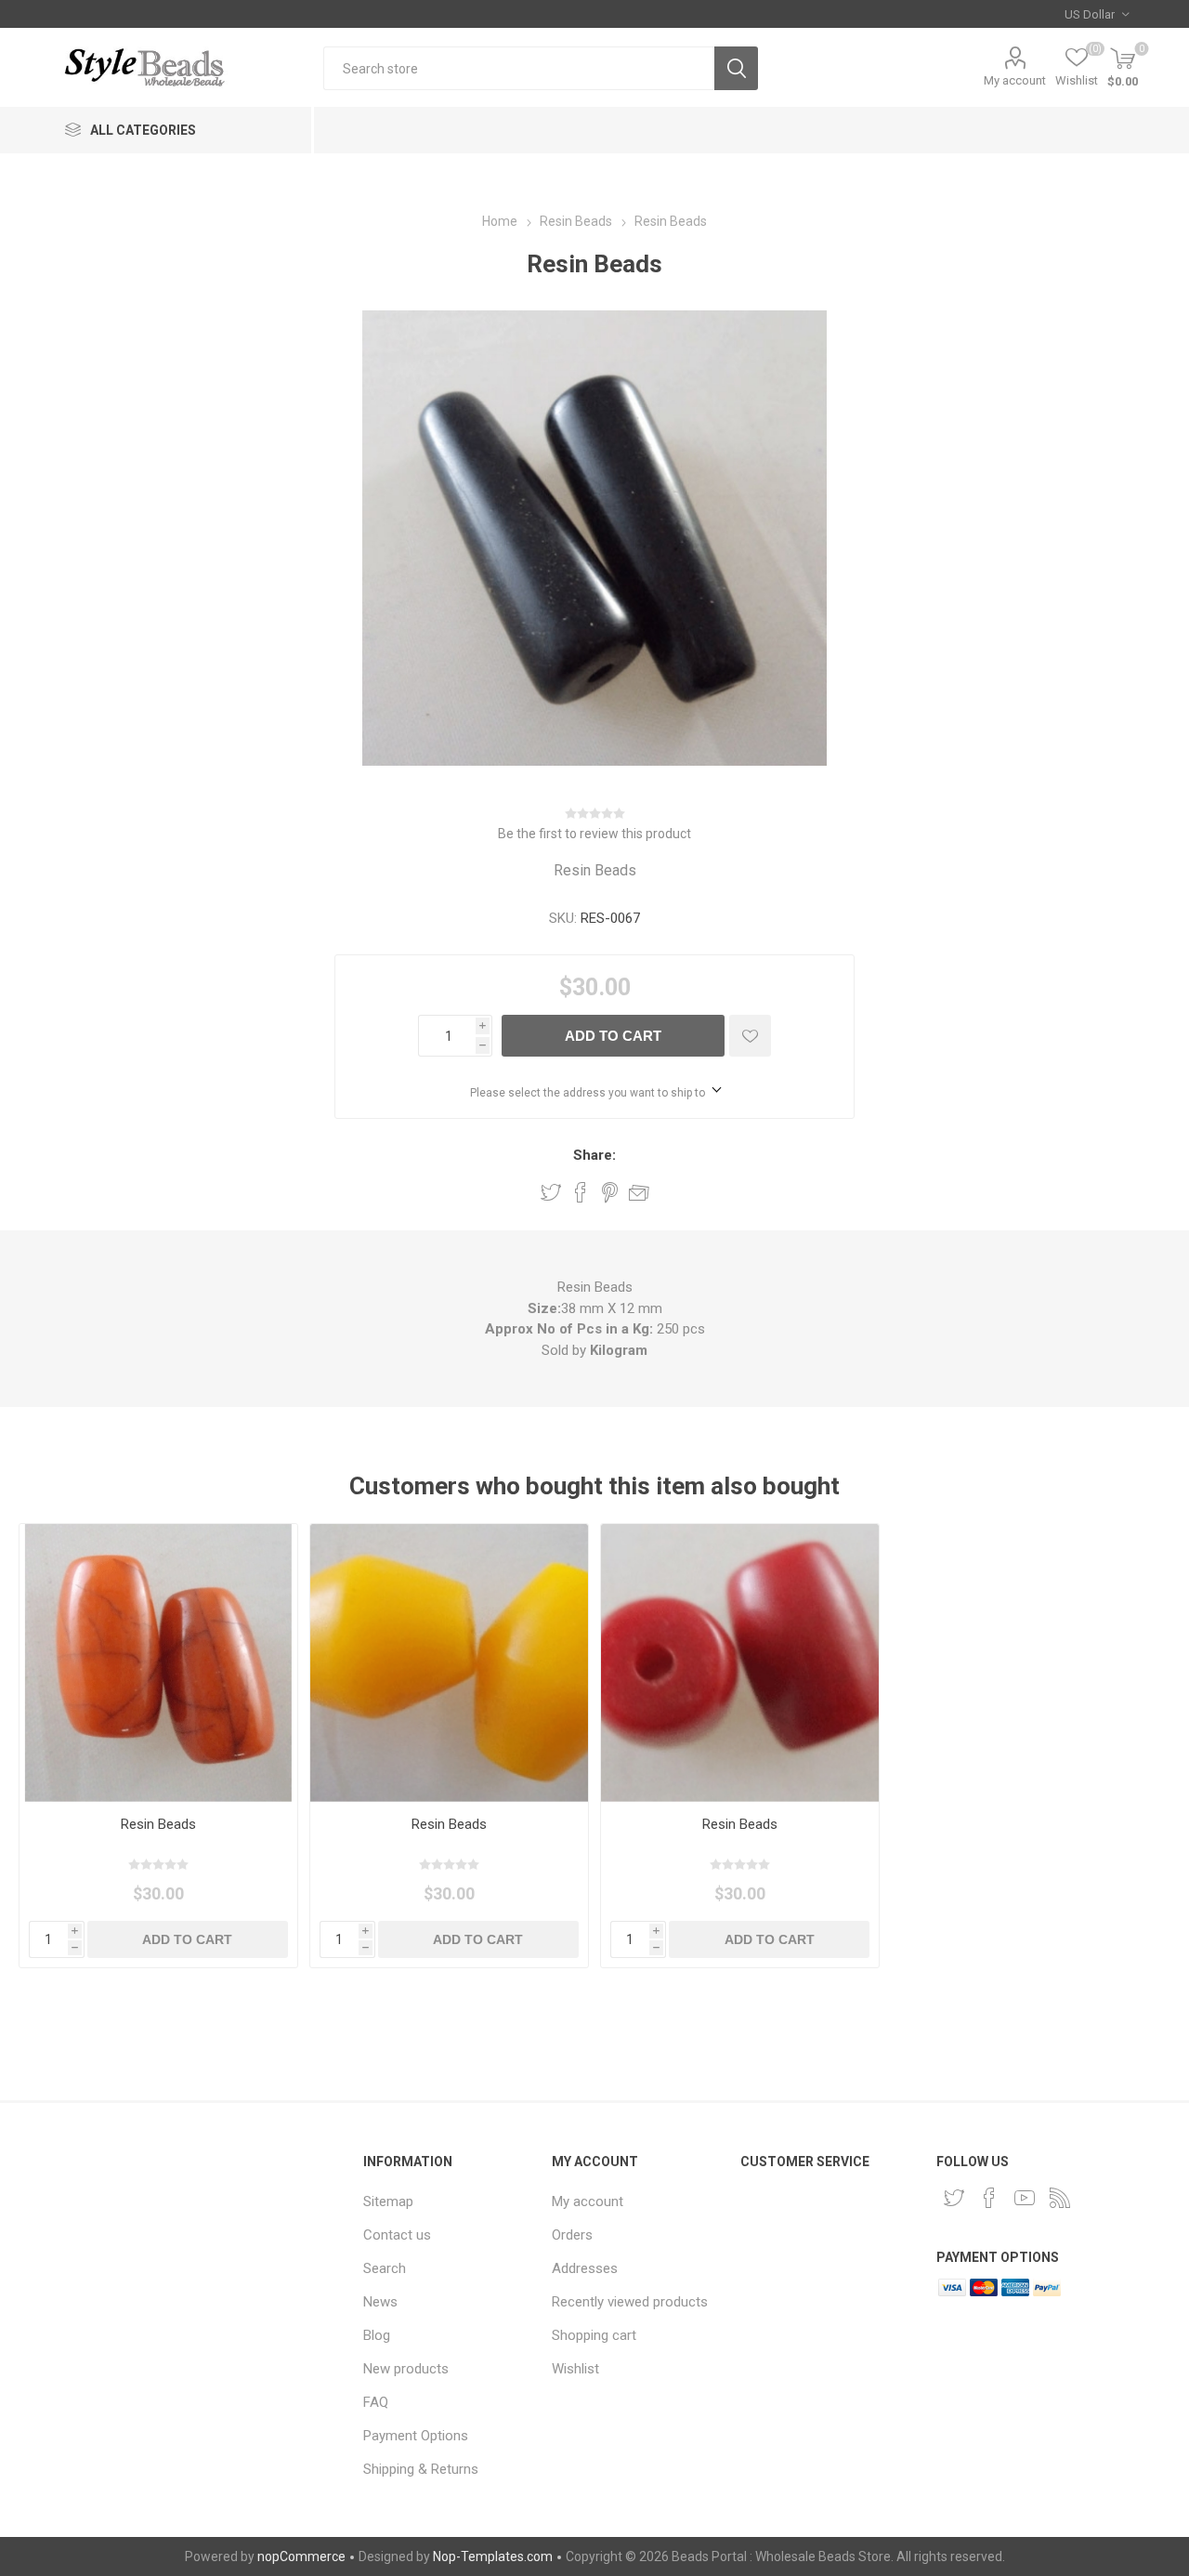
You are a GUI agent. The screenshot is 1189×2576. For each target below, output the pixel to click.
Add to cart (613, 1036)
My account (1015, 80)
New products (406, 2369)
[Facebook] (989, 2198)
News (380, 2302)
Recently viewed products (630, 2302)
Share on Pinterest (610, 1192)
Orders (572, 2235)
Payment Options (416, 2436)
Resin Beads (158, 1824)
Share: (594, 1155)
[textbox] (519, 68)
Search (736, 68)
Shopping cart (594, 2335)
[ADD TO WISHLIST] (750, 1036)
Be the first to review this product (594, 834)
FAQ (376, 2402)
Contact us (397, 2235)
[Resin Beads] (158, 1663)
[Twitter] (954, 2198)
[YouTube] (1025, 2198)
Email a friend (639, 1192)
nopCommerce (301, 2556)
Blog (377, 2335)
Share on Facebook (581, 1192)
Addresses (585, 2268)
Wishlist (575, 2369)
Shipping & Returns (421, 2469)
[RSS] (1060, 2198)
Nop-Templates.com (493, 2556)
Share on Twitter (551, 1192)
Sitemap (388, 2201)
